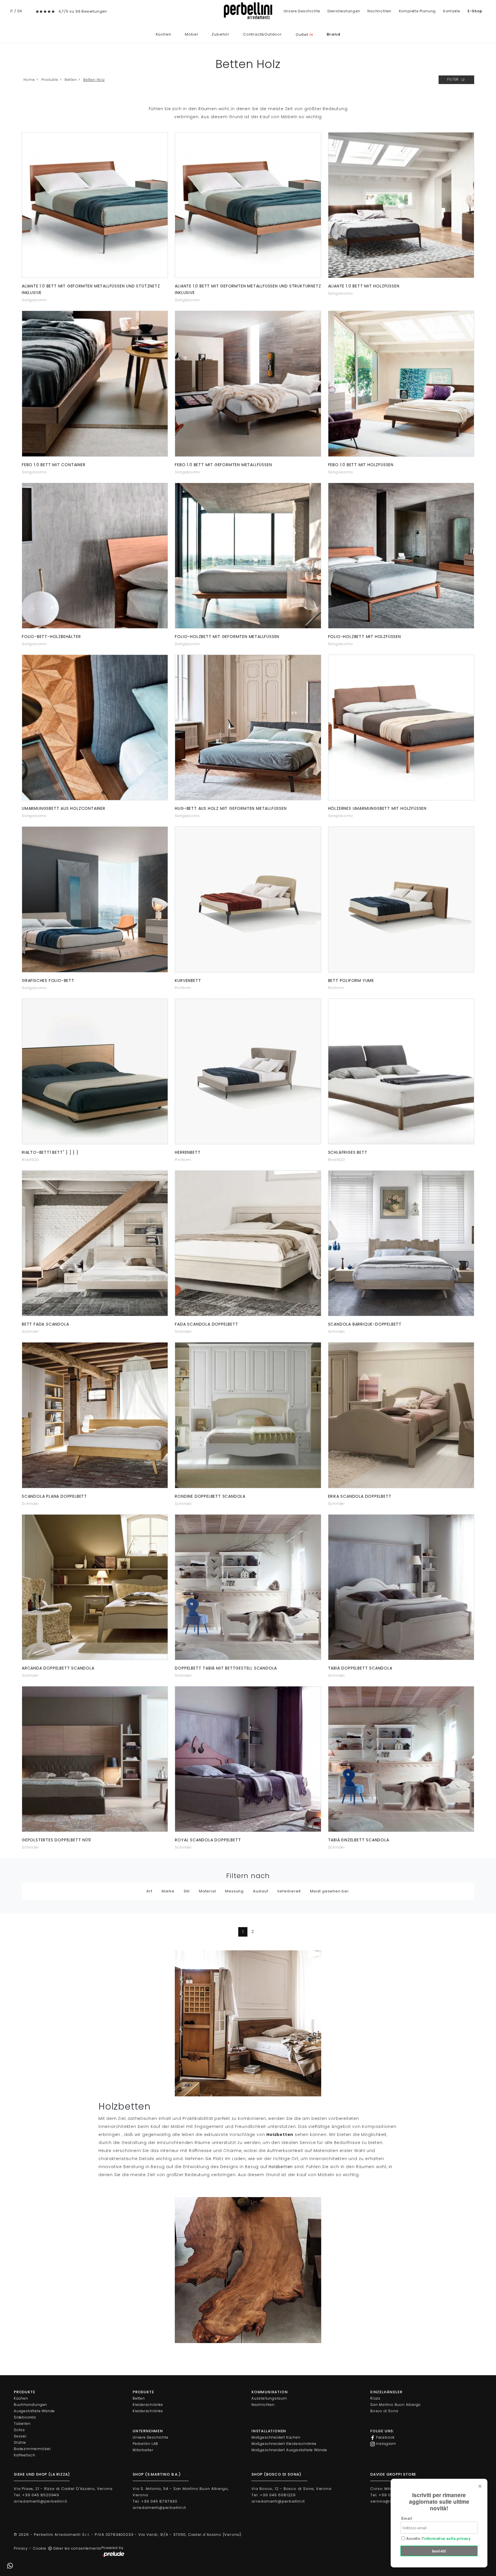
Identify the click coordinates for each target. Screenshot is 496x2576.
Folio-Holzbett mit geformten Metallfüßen (227, 637)
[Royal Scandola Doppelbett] (248, 1759)
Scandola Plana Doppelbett (54, 1496)
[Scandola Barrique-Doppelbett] (401, 1243)
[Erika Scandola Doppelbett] (401, 1415)
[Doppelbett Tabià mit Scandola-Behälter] (401, 1587)
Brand (333, 34)
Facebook (385, 2437)
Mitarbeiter (143, 2450)
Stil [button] (187, 1891)
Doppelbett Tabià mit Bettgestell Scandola (226, 1668)
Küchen (164, 34)
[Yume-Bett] (401, 899)
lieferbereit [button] (289, 1891)
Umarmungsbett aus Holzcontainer (64, 808)
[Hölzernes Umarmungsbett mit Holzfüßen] (401, 727)
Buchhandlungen (30, 2405)
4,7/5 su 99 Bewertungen (83, 11)
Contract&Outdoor (262, 34)
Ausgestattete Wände (34, 2411)
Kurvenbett (188, 980)
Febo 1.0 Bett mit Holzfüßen (361, 465)
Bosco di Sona (384, 2411)
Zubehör (220, 34)
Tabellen (22, 2424)
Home (29, 80)
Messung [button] (234, 1891)
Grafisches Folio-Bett (48, 980)
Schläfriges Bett (348, 1152)
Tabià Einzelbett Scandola (359, 1840)
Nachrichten (379, 11)
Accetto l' (438, 2538)
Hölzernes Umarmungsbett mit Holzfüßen (377, 808)
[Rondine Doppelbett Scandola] (248, 1415)
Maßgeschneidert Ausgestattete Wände (289, 2450)
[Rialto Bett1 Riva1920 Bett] (95, 1071)
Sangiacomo (34, 300)
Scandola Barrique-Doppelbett (365, 1324)
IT (12, 11)
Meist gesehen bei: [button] (330, 1891)
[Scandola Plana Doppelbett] (95, 1415)
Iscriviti (439, 2551)
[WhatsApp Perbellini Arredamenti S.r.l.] (10, 2566)
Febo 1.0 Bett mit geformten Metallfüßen (223, 465)
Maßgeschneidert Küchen (276, 2437)
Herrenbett (188, 1152)
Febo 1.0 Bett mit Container (54, 465)
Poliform (183, 988)
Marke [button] (168, 1891)
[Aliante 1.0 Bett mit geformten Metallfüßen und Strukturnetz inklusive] (248, 205)
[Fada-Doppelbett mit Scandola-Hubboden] (248, 1243)
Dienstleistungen (344, 11)
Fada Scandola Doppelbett (206, 1324)
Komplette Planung (417, 11)
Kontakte (452, 11)
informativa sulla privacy (447, 2538)
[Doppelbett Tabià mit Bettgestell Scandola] (248, 1587)
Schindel (30, 1331)
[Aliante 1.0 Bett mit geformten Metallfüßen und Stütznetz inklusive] (95, 205)
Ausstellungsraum (269, 2398)
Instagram (385, 2444)
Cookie (40, 2548)
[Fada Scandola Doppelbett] (95, 1243)
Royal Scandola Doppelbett (208, 1840)
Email (407, 2518)
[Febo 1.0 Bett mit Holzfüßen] (401, 384)
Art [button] (149, 1891)
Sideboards (25, 2417)
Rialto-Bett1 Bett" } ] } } (50, 1152)
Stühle (20, 2442)
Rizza (375, 2398)
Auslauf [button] (261, 1891)
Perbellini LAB (145, 2444)
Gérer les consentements (77, 2548)
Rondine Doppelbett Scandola (210, 1496)
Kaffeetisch (25, 2455)
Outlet (304, 35)
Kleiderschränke (148, 2405)
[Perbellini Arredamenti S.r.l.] (248, 11)
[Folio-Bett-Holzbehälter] (95, 556)
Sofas (19, 2430)
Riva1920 (30, 1160)
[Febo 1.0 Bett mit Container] (95, 384)
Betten (71, 80)
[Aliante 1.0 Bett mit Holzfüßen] (401, 205)
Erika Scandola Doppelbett (360, 1496)
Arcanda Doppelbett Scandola (58, 1668)
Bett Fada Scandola (45, 1324)
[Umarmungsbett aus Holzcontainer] (95, 727)
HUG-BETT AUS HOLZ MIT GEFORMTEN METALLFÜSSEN (231, 808)
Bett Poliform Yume (351, 980)
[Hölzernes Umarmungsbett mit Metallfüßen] (248, 727)
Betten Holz (94, 80)
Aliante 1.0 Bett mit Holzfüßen (364, 286)
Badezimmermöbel (32, 2449)
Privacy (21, 2548)
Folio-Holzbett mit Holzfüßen (365, 637)
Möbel (191, 34)
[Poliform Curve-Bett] (248, 899)
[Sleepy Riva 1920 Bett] (401, 1071)
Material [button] (207, 1891)
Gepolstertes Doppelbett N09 (56, 1840)
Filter (454, 79)
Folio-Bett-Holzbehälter (51, 637)
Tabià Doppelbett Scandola (360, 1668)
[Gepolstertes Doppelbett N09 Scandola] (95, 1759)
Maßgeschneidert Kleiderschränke (284, 2444)
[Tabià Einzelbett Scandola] (401, 1759)
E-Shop (475, 11)
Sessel (20, 2436)
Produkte (50, 80)
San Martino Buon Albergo (396, 2405)
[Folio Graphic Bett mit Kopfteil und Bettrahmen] (95, 899)
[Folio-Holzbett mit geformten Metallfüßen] (248, 556)
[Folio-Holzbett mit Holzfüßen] (401, 556)
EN (20, 11)
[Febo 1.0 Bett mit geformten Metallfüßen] (248, 384)
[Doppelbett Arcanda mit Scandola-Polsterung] (95, 1587)
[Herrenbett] (248, 1071)
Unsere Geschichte (302, 11)
